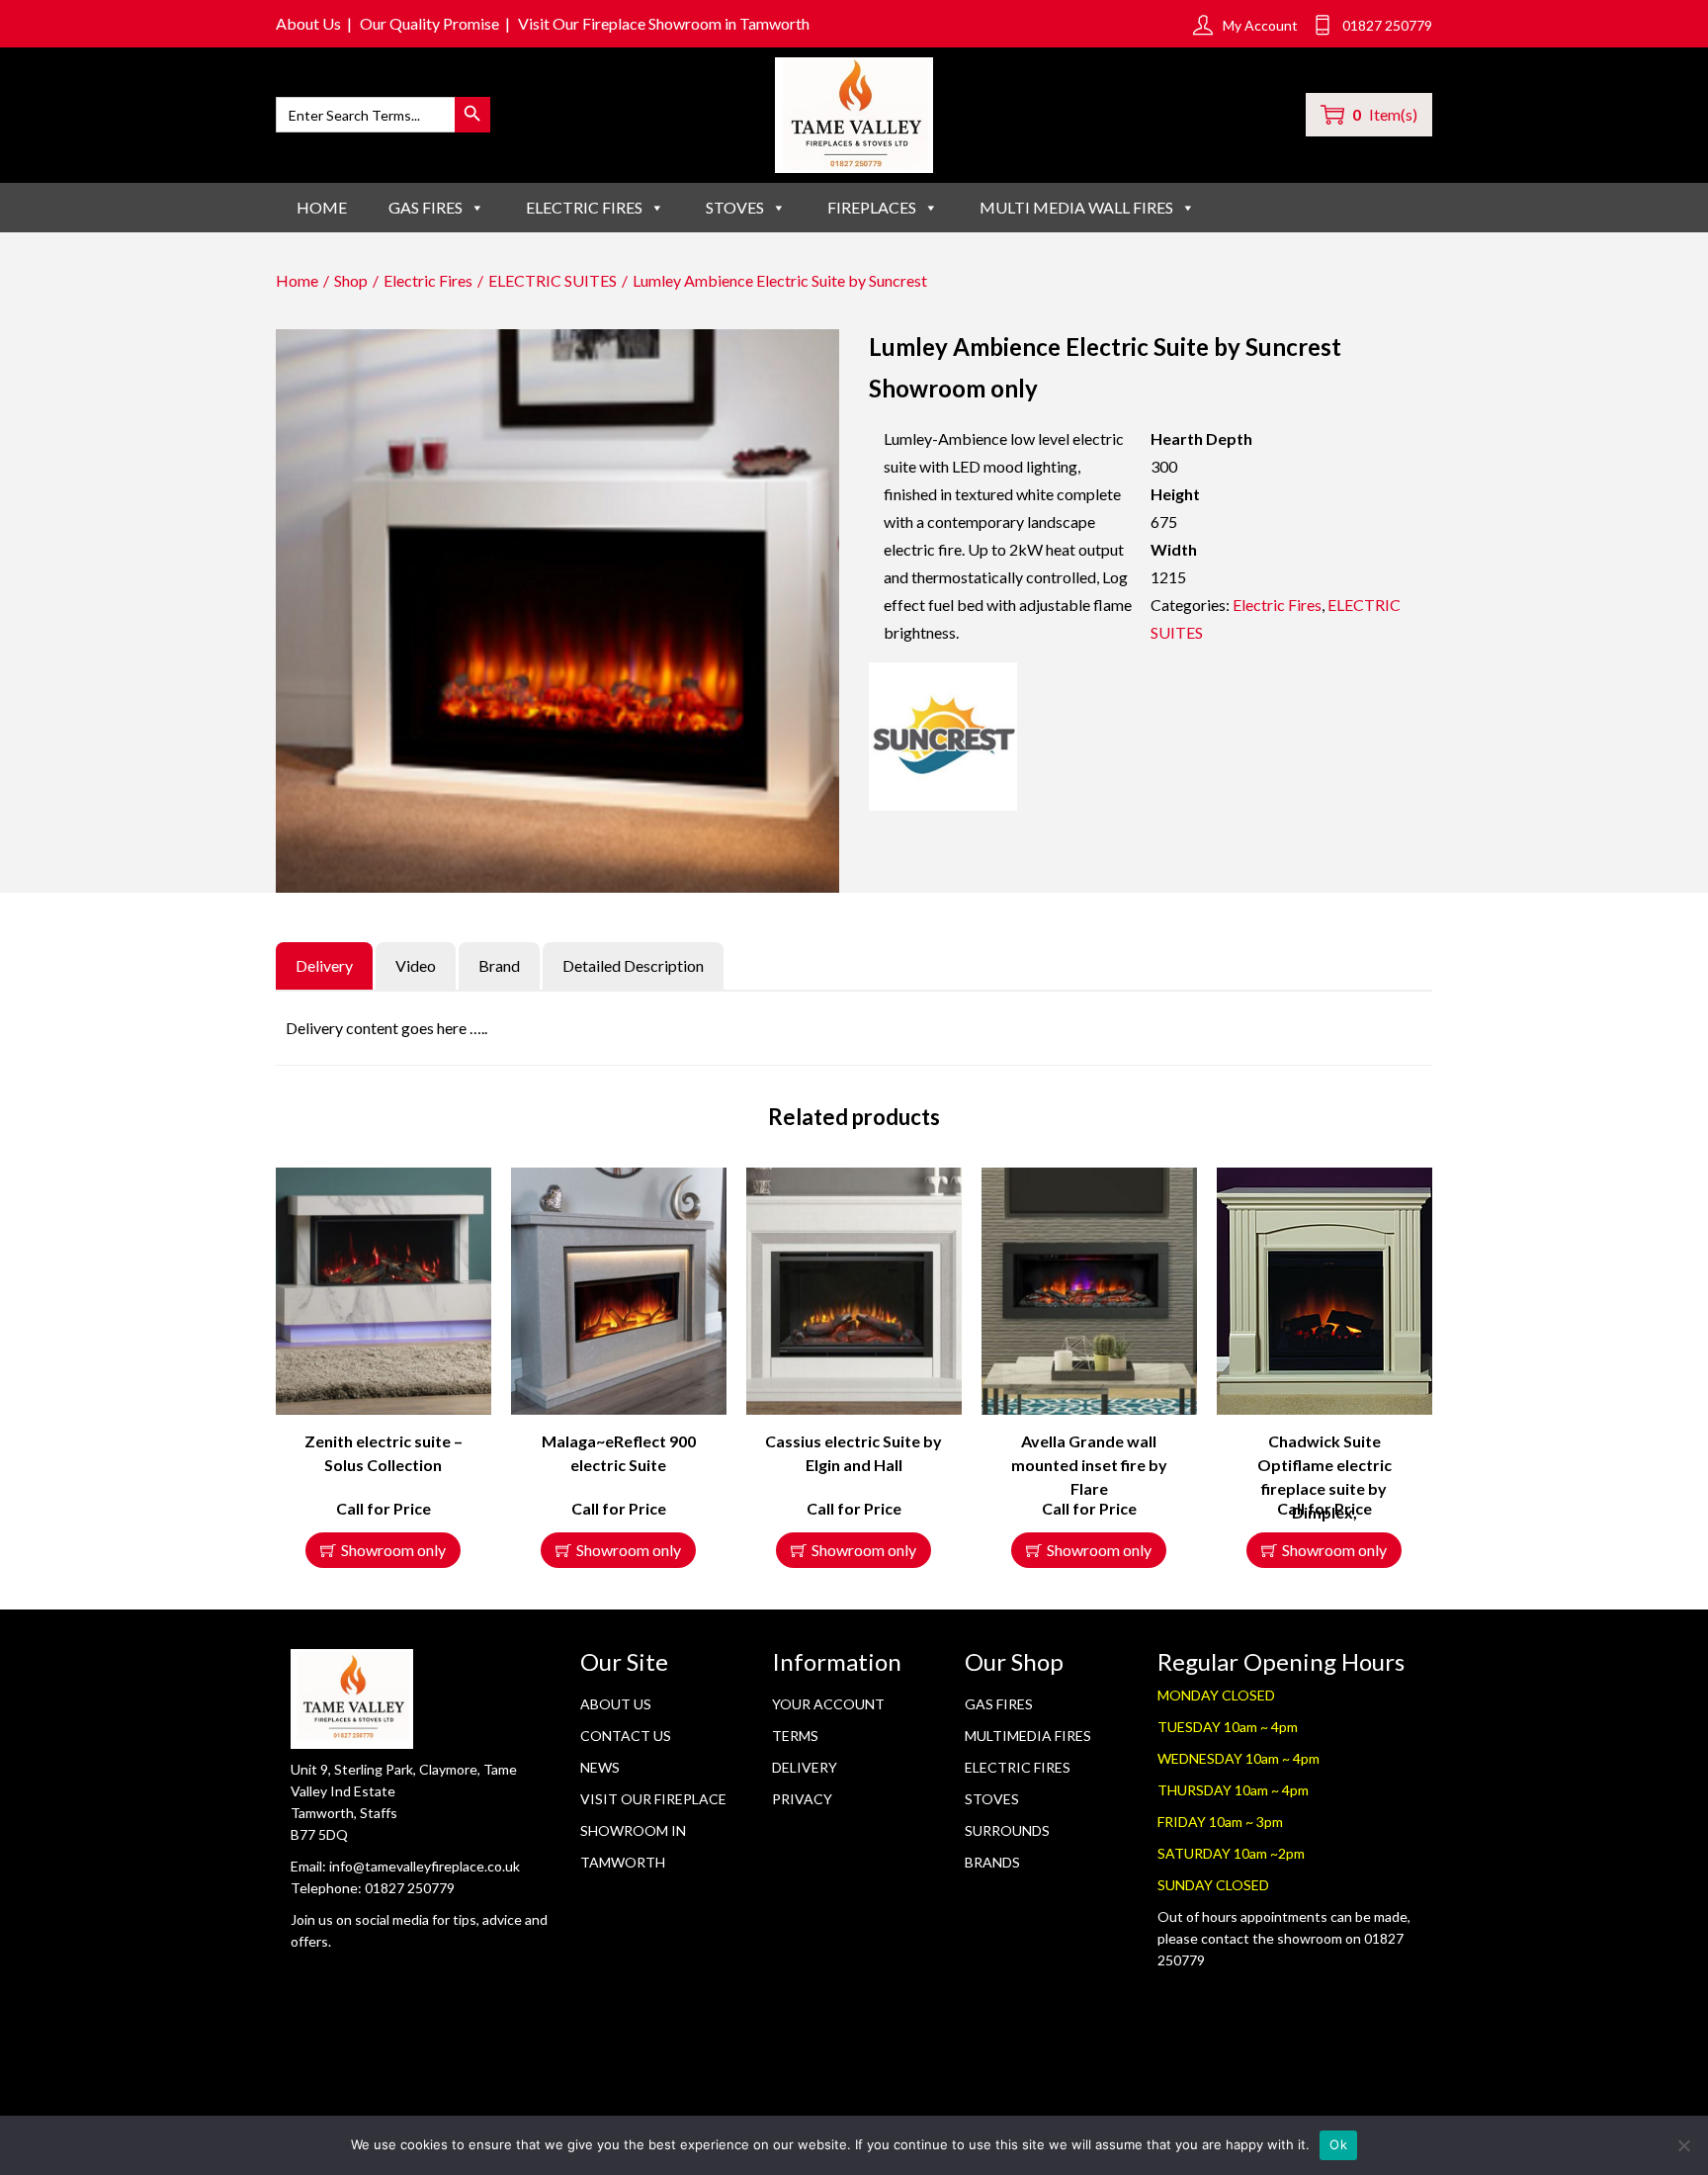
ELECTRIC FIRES (584, 207)
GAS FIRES (426, 207)
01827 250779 (410, 1888)
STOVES (735, 207)
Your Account (828, 1704)
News (600, 1767)
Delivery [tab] (324, 965)
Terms (795, 1736)
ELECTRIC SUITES (553, 280)
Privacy (802, 1799)
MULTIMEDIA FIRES (1028, 1736)
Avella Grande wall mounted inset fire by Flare (1089, 1465)
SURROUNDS (1007, 1830)
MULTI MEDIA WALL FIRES (1076, 207)
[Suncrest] (943, 737)
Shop (351, 280)
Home (322, 207)
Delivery (805, 1767)
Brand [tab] (499, 965)
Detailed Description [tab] (633, 965)
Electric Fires (428, 280)
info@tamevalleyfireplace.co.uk (425, 1866)
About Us (308, 23)
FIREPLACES (872, 207)
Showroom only (393, 1550)
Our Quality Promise (429, 23)
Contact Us (626, 1736)
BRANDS (992, 1862)
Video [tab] (416, 965)
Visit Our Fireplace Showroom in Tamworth (664, 23)
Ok (1338, 2144)
